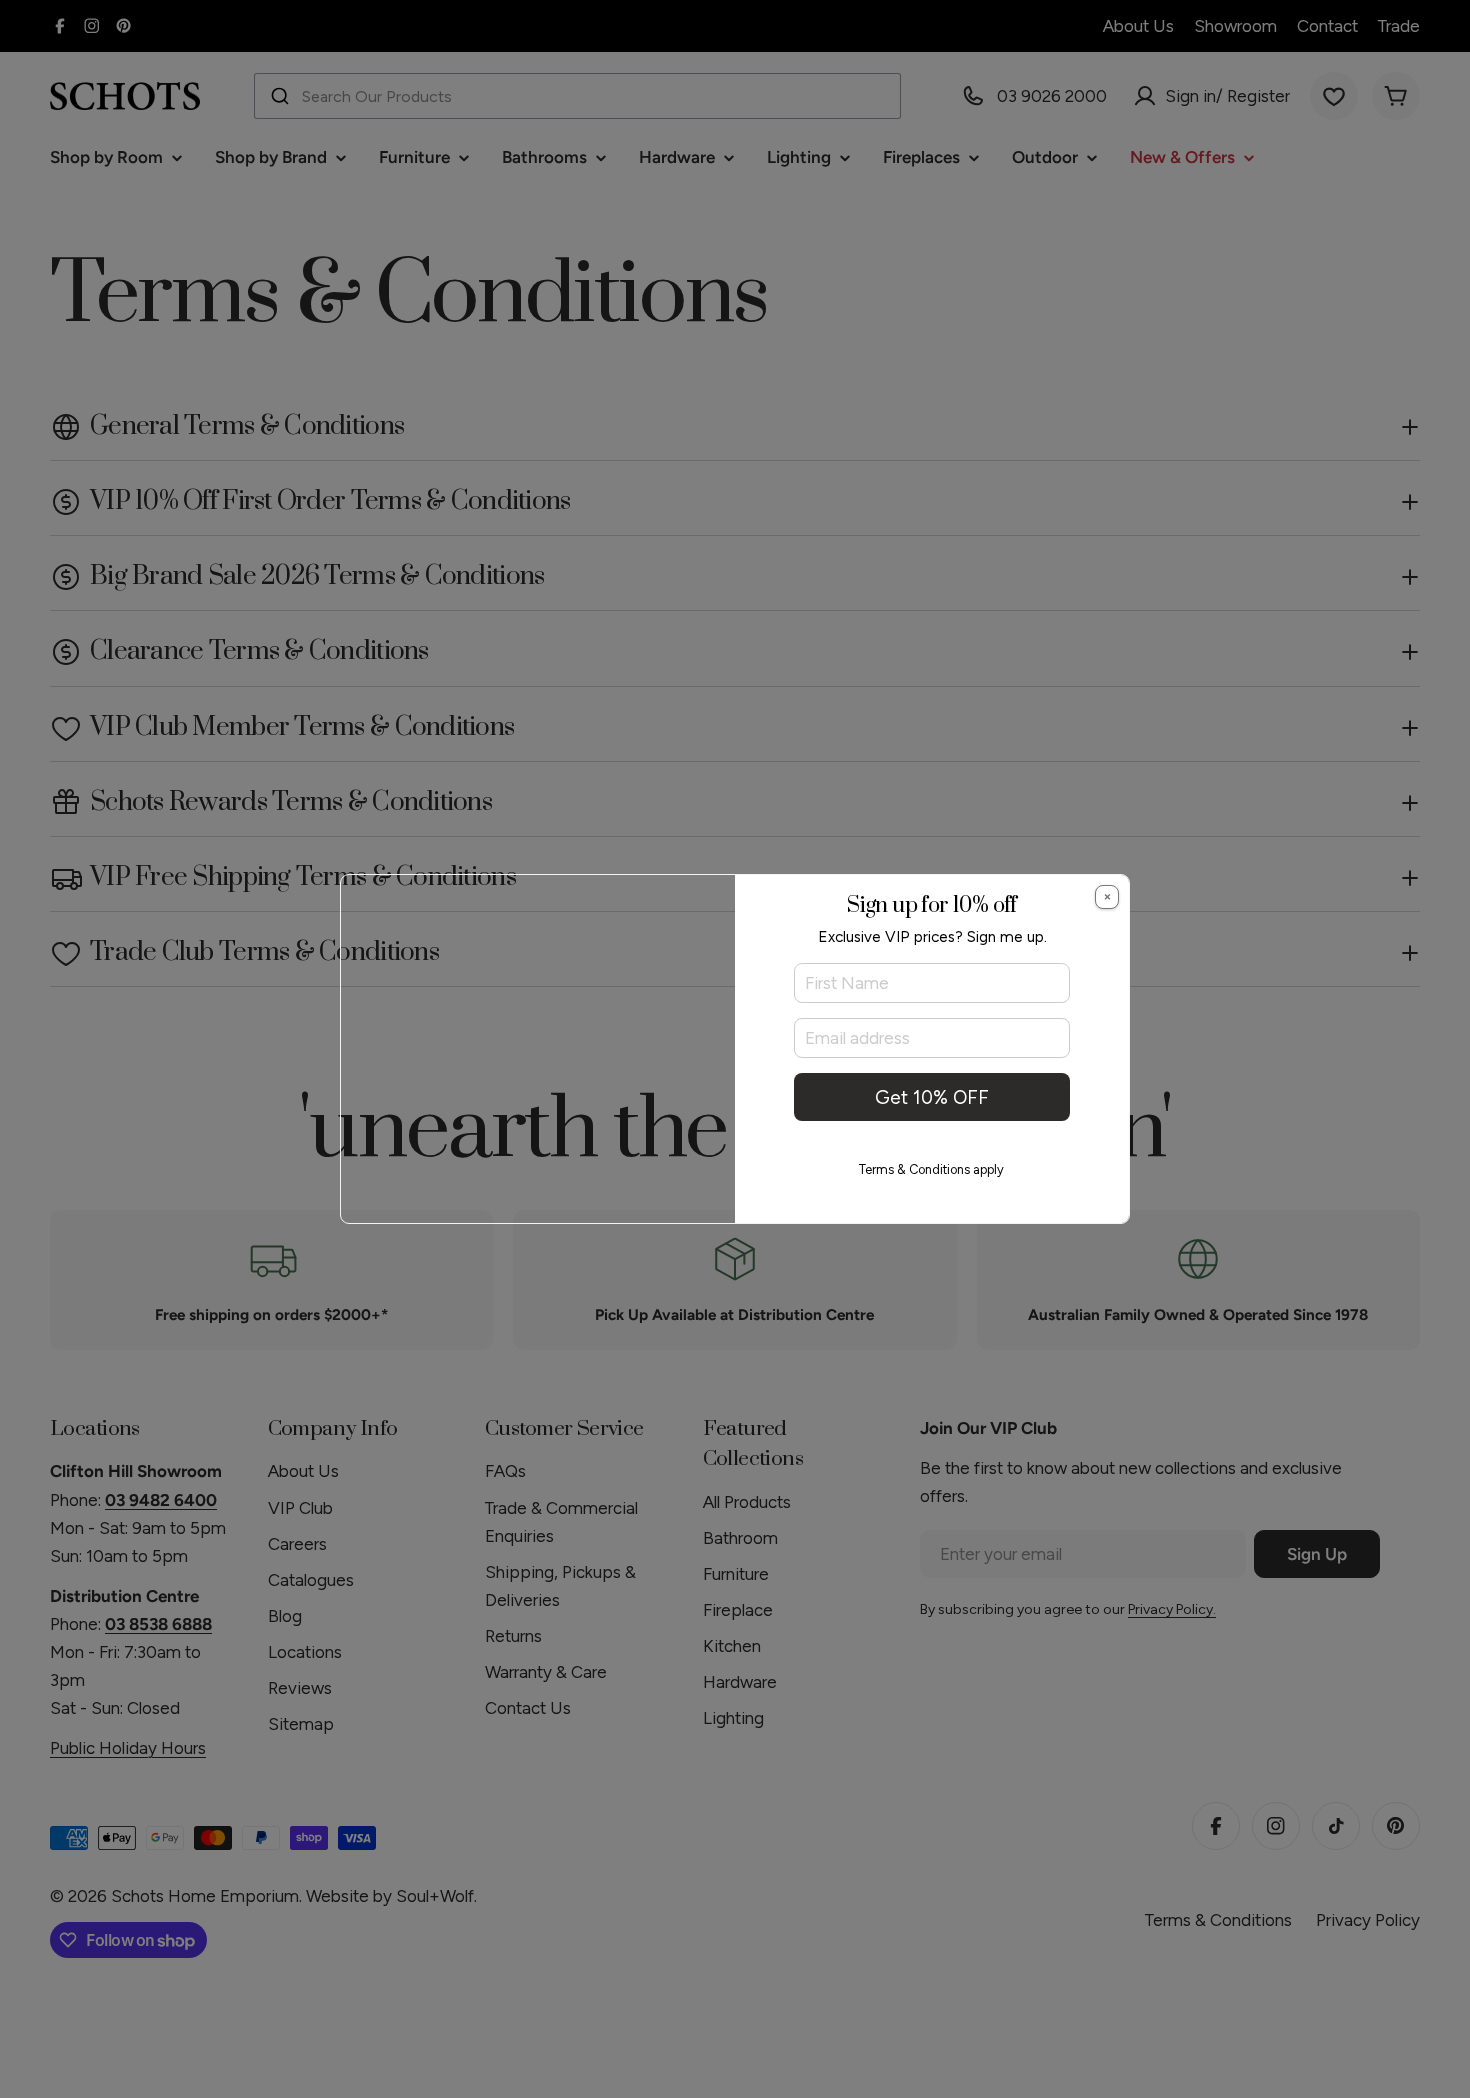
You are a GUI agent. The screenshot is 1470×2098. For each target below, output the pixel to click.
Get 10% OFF (932, 1097)
